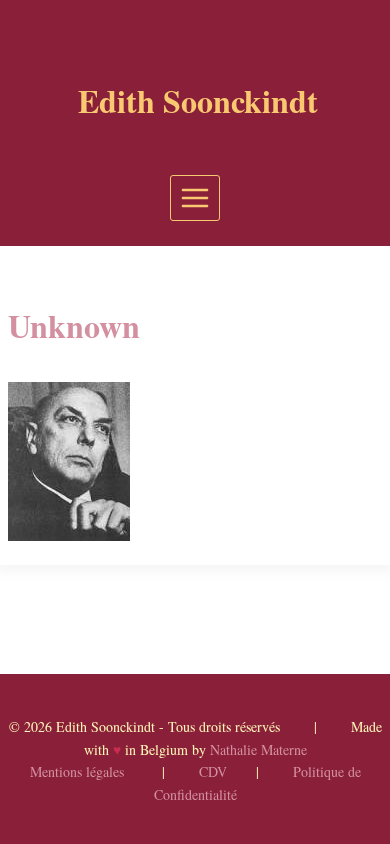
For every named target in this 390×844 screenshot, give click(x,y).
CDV (213, 771)
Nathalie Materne (258, 749)
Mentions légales (77, 771)
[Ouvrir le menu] (195, 197)
